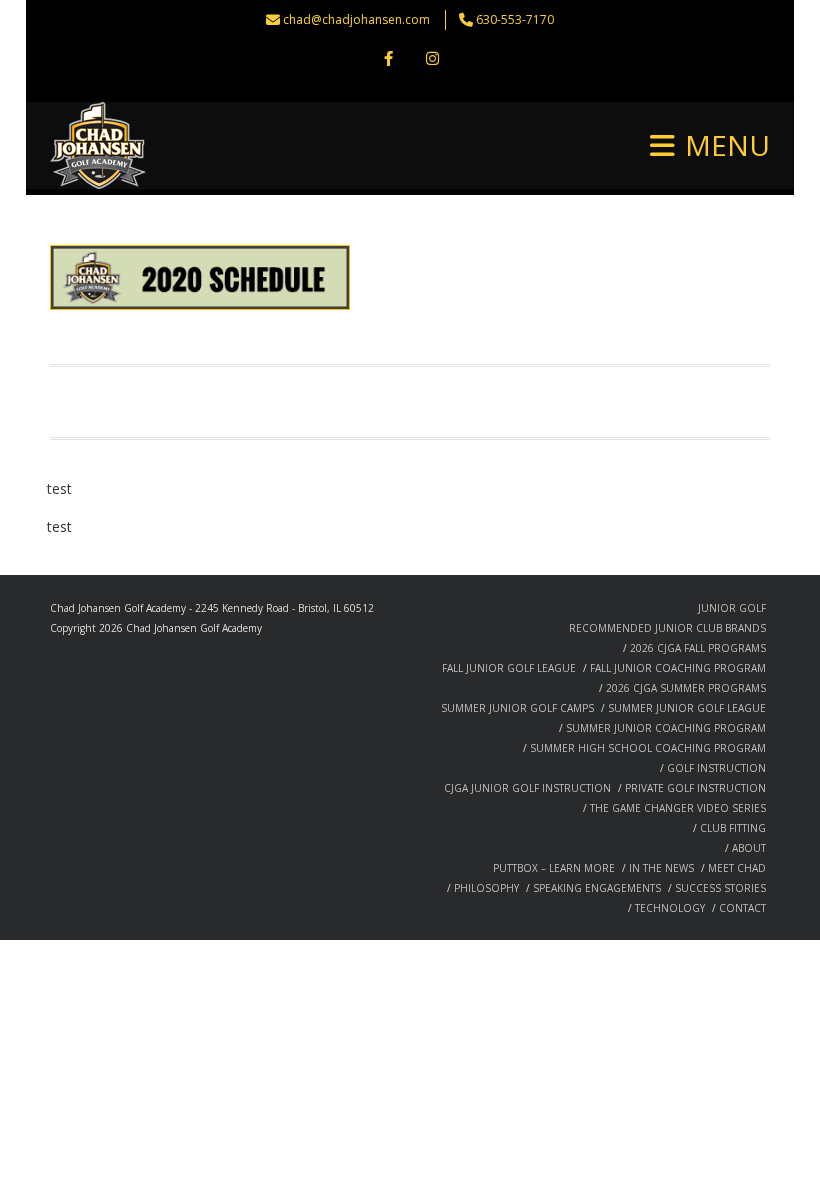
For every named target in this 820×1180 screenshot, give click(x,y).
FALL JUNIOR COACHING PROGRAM (678, 668)
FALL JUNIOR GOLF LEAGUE (509, 668)
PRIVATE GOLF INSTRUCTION (695, 788)
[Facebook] (388, 60)
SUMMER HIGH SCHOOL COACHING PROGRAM (648, 748)
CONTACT (742, 908)
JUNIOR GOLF (732, 608)
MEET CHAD (737, 868)
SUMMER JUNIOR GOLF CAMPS (517, 708)
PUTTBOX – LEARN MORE (554, 868)
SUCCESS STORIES (720, 888)
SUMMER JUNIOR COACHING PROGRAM (666, 728)
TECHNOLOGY (670, 908)
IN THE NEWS (661, 868)
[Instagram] (432, 60)
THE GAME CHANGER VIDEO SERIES (678, 808)
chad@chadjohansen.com (356, 19)
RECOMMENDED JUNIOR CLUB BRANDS (667, 628)
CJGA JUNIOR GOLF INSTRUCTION (527, 788)
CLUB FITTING (733, 828)
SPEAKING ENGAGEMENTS (597, 888)
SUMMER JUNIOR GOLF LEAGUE (687, 708)
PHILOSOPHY (486, 888)
